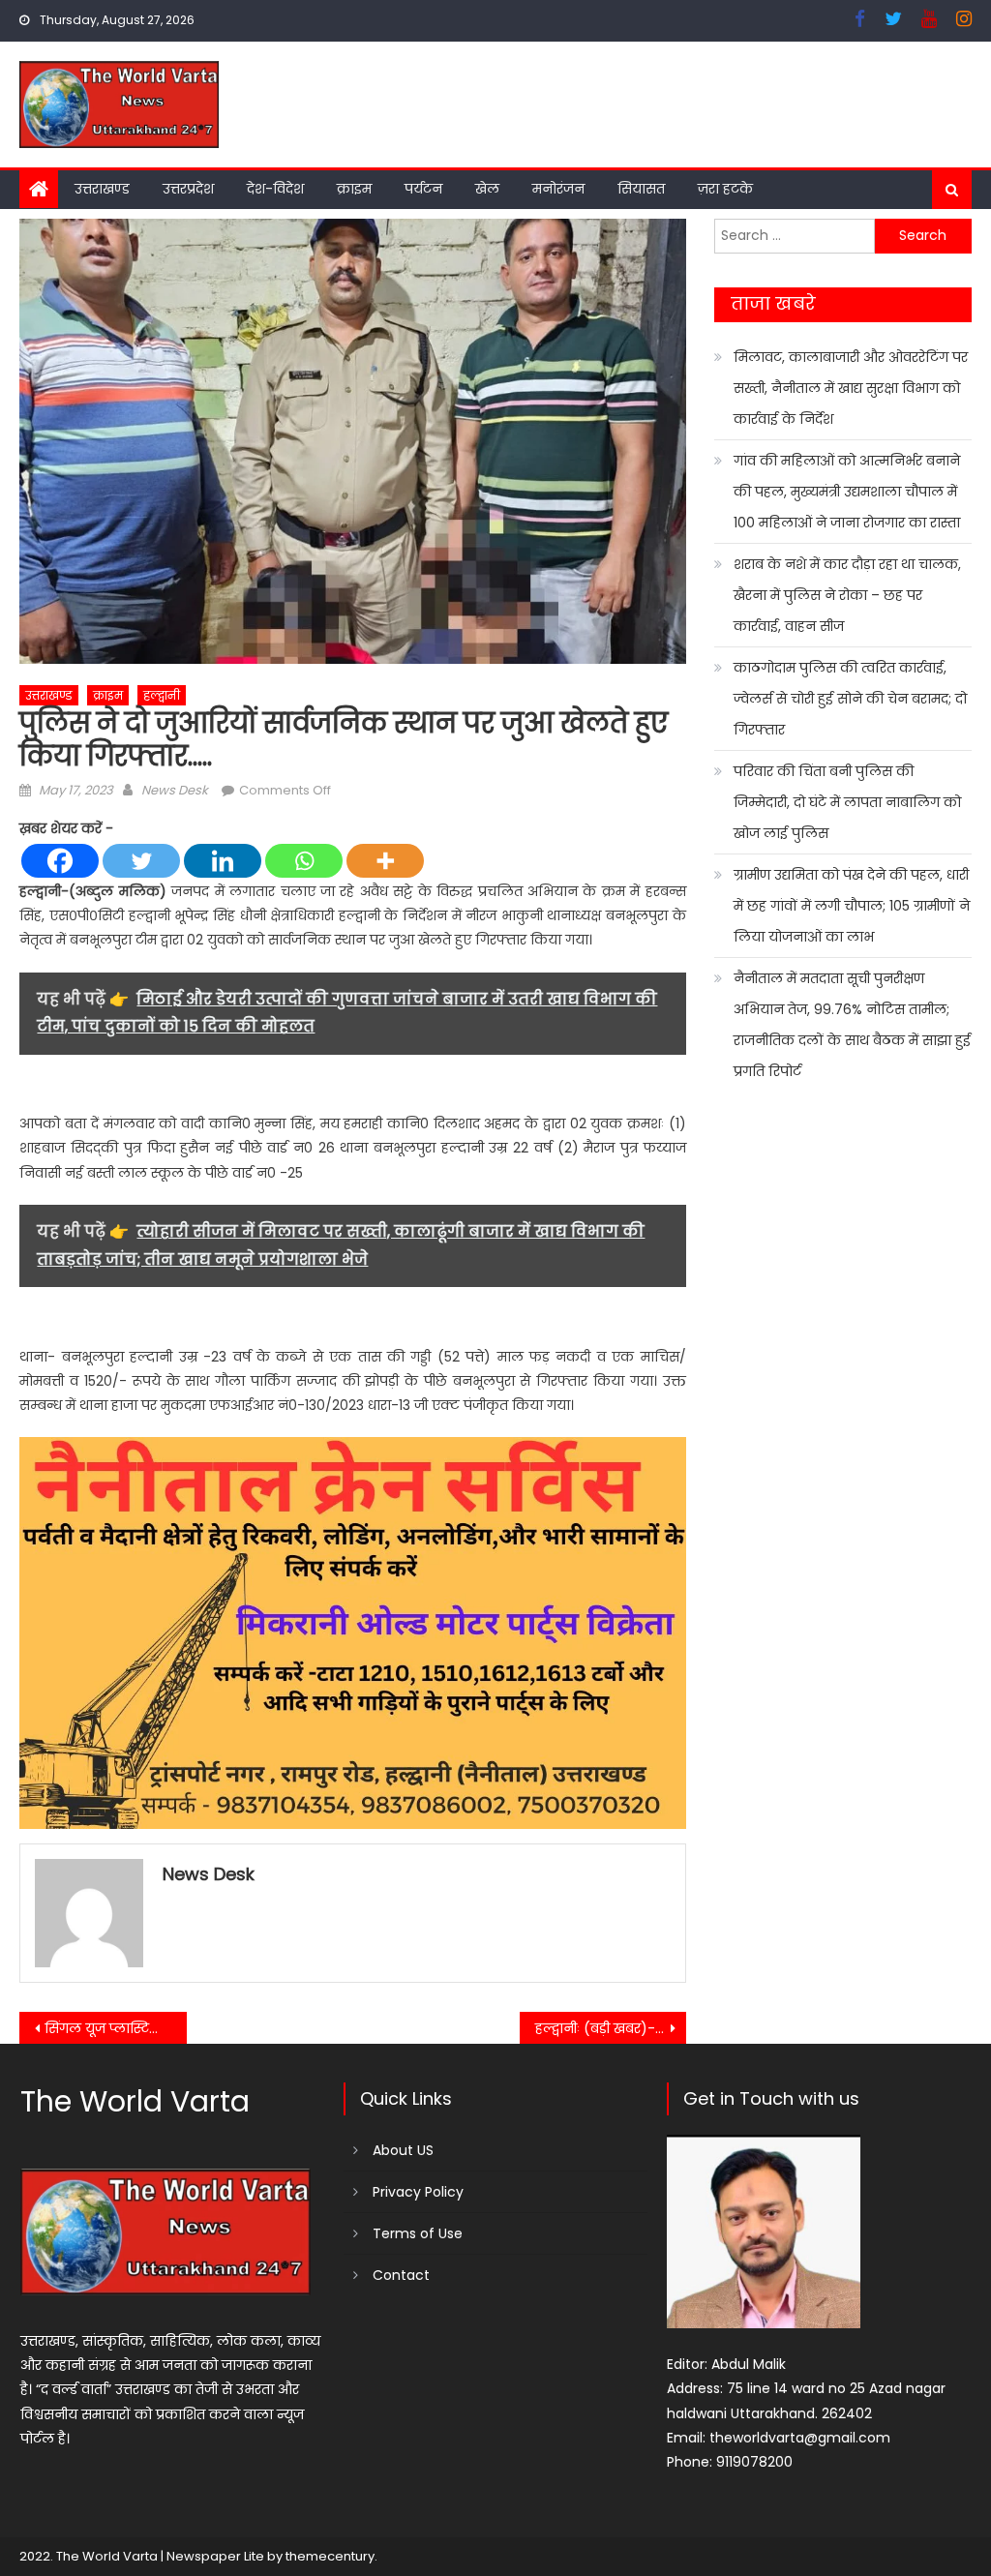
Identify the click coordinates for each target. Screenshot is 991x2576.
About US (403, 2150)
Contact (401, 2275)
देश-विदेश (275, 189)
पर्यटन (423, 189)
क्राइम (354, 189)
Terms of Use (418, 2233)
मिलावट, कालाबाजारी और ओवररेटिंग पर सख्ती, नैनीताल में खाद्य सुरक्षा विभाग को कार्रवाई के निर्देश (851, 388)
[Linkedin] (223, 861)
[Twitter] (141, 861)
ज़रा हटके (725, 189)
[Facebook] (60, 861)
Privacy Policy (418, 2192)
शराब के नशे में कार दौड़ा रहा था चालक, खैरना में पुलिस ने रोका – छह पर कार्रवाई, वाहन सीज (847, 595)
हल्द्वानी (162, 695)
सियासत (641, 189)
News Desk (175, 790)
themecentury (330, 2556)
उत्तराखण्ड (102, 189)
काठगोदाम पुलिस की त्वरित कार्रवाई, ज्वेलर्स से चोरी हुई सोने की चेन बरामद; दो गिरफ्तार (850, 699)
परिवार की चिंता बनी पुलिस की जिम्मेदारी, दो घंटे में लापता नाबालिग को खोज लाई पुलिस (847, 802)
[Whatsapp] (304, 861)
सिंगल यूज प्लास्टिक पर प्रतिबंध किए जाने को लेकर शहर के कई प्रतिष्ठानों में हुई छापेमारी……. (115, 2028)
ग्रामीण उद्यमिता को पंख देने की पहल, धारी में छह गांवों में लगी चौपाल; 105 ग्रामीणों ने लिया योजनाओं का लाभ (852, 906)
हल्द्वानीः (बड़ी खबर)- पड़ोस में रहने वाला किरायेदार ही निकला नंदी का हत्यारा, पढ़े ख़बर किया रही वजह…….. (611, 2028)
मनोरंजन (558, 189)
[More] (385, 861)
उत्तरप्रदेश (188, 189)
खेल (487, 189)
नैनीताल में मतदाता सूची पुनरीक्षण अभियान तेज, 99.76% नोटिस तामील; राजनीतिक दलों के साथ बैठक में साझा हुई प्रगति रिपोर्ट (852, 1025)
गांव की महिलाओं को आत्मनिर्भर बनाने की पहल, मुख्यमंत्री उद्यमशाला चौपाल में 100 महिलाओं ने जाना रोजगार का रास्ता (847, 492)
